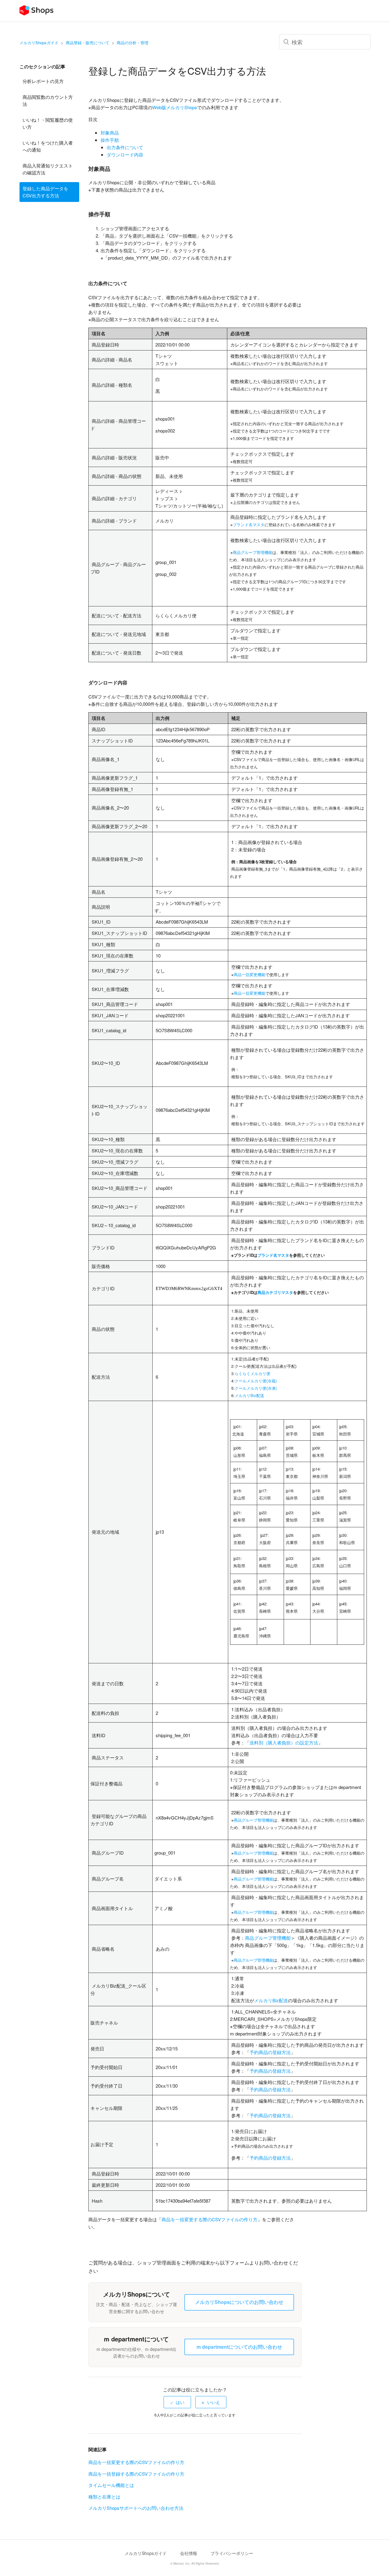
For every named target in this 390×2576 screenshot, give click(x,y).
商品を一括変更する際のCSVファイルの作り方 (209, 2219)
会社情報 (189, 2553)
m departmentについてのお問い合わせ (239, 2347)
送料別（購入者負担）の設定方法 (284, 1742)
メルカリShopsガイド (39, 43)
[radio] (177, 2402)
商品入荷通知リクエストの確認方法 (48, 169)
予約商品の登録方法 (270, 2052)
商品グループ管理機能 (253, 1820)
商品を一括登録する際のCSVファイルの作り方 (136, 2474)
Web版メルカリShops (175, 107)
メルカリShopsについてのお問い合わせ (239, 2302)
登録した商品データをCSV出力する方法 (45, 192)
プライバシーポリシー (232, 2553)
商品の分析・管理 (133, 43)
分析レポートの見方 (43, 81)
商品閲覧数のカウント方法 (48, 100)
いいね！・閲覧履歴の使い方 (48, 123)
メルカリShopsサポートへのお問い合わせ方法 (136, 2508)
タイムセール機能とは (111, 2485)
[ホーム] (36, 14)
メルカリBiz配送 (271, 2000)
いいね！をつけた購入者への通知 (48, 146)
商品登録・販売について (88, 43)
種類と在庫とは (104, 2497)
